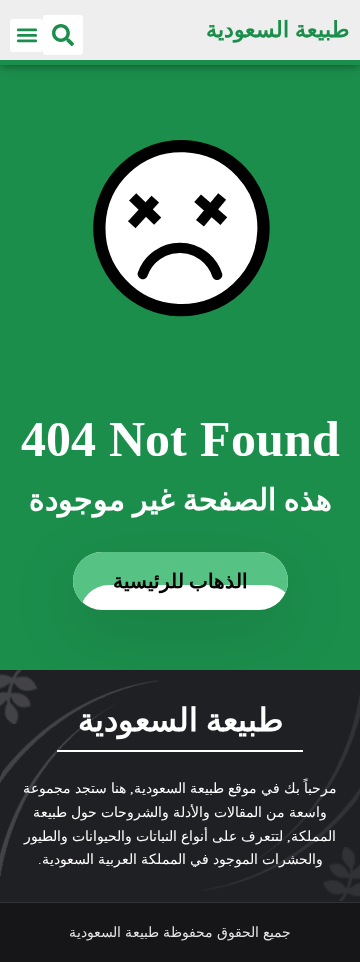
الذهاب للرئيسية (180, 581)
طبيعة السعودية (278, 29)
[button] (63, 35)
